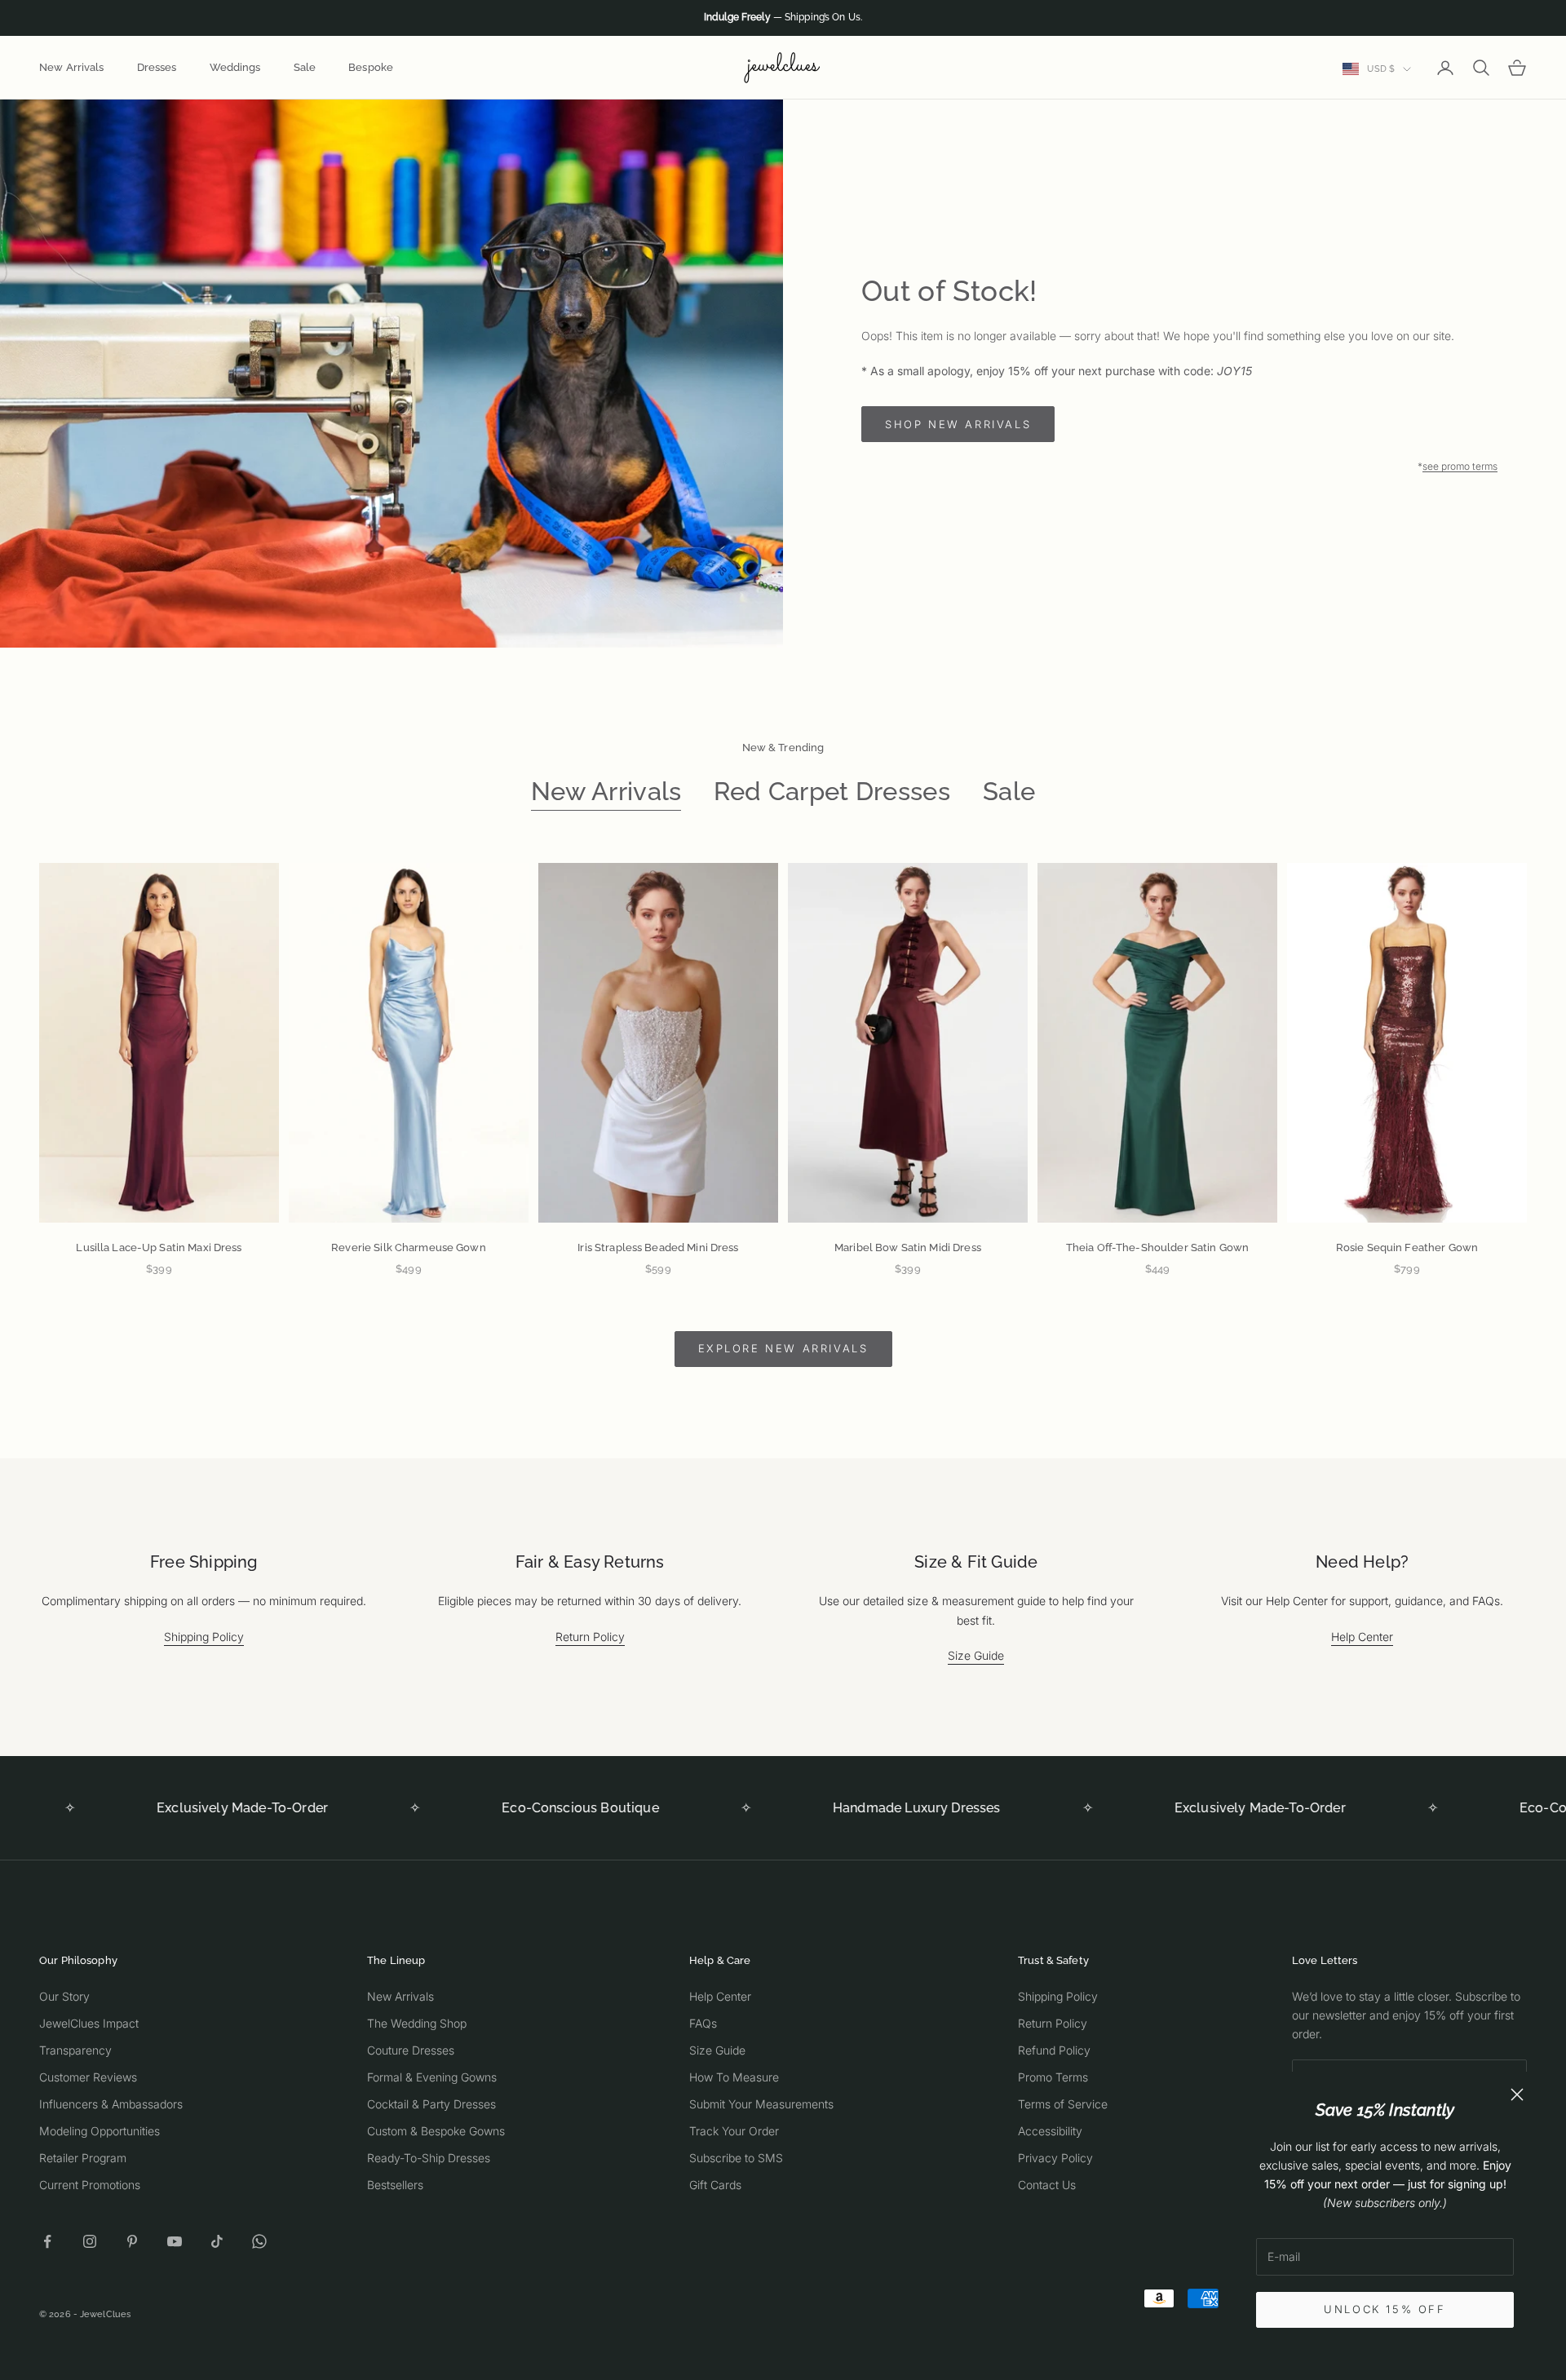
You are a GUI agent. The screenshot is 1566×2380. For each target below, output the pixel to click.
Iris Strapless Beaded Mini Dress (658, 1248)
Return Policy (590, 1637)
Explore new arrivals (783, 1348)
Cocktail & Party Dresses (431, 2104)
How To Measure (734, 2077)
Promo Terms (1053, 2077)
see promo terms (1460, 466)
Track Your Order (734, 2131)
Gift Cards (715, 2185)
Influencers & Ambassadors (111, 2104)
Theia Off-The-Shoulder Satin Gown (1157, 1248)
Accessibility (1050, 2131)
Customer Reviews (88, 2077)
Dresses (157, 67)
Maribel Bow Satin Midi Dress (908, 1248)
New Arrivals (72, 67)
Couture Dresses (411, 2050)
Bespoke (371, 67)
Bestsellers (395, 2185)
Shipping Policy (204, 1637)
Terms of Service (1063, 2104)
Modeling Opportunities (100, 2131)
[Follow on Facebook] (47, 2241)
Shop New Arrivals (958, 424)
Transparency (75, 2050)
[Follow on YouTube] (175, 2241)
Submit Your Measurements (761, 2104)
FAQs (703, 2023)
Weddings (235, 67)
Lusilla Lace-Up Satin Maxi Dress (159, 1248)
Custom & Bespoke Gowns (436, 2131)
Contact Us (1047, 2185)
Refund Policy (1054, 2050)
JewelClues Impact (89, 2023)
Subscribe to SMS (736, 2158)
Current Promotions (90, 2185)
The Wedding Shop (417, 2023)
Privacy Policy (1055, 2158)
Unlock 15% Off (1385, 2309)
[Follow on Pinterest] (132, 2241)
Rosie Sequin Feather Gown (1407, 1248)
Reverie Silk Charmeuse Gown (409, 1248)
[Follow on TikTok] (217, 2241)
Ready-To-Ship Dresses (429, 2158)
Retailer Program (83, 2158)
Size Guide (976, 1655)
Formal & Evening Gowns (432, 2077)
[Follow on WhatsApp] (259, 2241)
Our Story (64, 1996)
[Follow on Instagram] (90, 2241)
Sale (305, 67)
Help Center (1362, 1637)
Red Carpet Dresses (832, 791)
